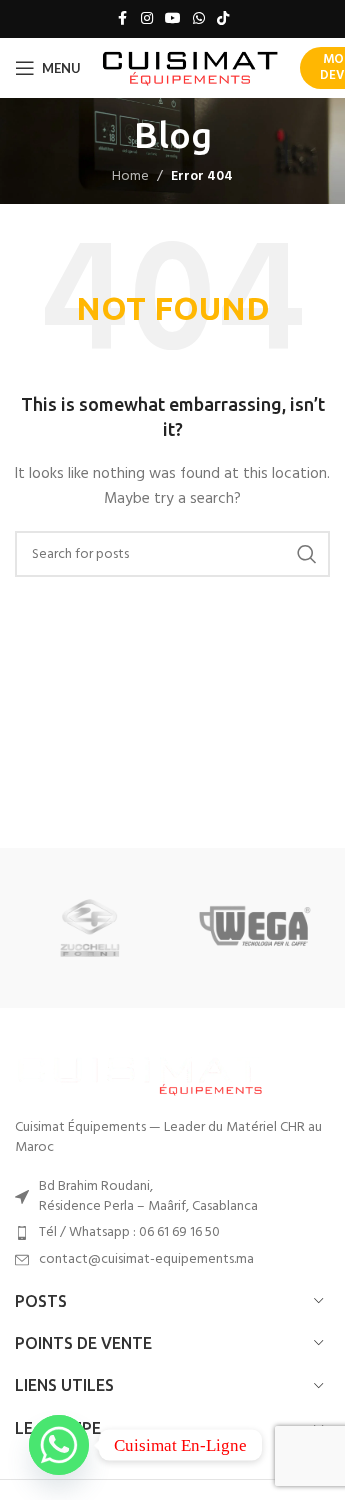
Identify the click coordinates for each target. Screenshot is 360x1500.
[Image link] (140, 1073)
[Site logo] (190, 68)
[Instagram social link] (147, 19)
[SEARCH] (307, 554)
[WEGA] (255, 928)
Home (130, 176)
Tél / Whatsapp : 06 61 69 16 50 (129, 1232)
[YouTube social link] (173, 19)
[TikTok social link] (223, 19)
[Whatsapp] (59, 1445)
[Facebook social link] (123, 19)
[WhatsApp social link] (199, 19)
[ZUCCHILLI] (90, 928)
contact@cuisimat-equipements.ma (146, 1259)
